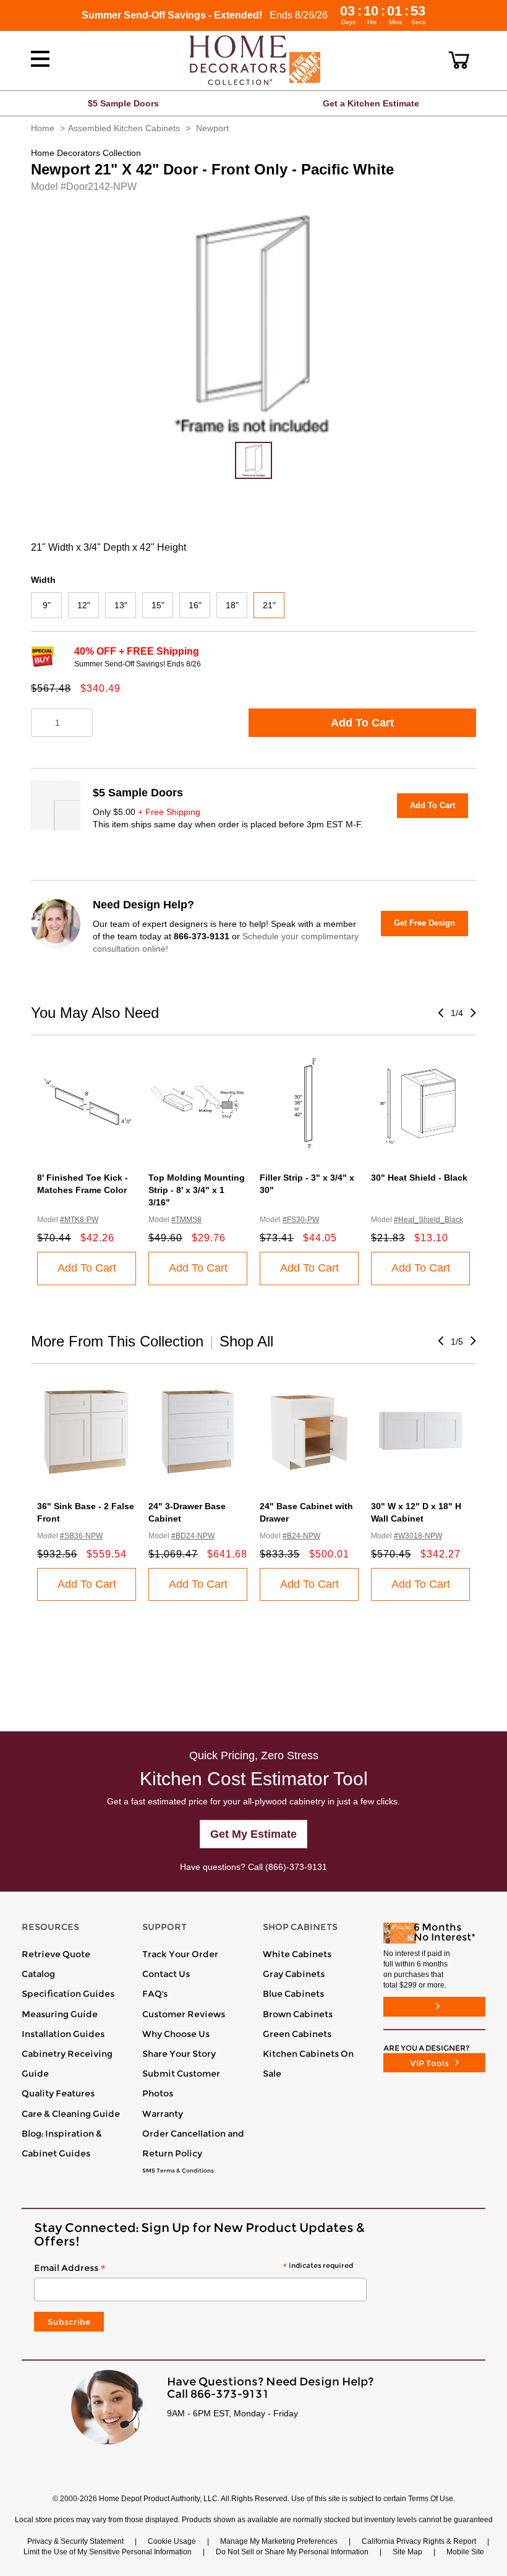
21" (269, 605)
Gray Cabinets (294, 1974)
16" (195, 605)
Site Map (407, 2552)
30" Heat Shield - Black (419, 1178)
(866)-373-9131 (296, 1867)
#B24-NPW (301, 1536)
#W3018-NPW (418, 1536)
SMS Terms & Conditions (178, 2171)
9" (47, 605)
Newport (212, 128)
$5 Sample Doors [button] (123, 103)
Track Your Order (180, 1954)
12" (84, 605)
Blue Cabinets (293, 1994)
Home (43, 128)
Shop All (246, 1341)
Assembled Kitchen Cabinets (124, 128)
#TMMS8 (186, 1220)
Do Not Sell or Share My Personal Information (292, 2552)
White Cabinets (297, 1954)
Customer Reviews (184, 2014)
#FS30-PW (301, 1220)
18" (232, 605)
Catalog (38, 1974)
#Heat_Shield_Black (428, 1220)
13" (121, 605)
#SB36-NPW (81, 1536)
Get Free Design (424, 923)
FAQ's (155, 1994)
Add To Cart (362, 723)
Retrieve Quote (56, 1954)
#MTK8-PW (79, 1220)
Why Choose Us (176, 2034)
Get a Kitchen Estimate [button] (371, 103)
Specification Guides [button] (68, 1994)
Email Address (194, 2268)
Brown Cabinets (298, 2014)
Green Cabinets (297, 2034)
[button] (459, 60)
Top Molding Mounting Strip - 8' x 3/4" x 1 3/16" (197, 1190)
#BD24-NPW (193, 1536)
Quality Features (58, 2093)
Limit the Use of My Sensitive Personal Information (108, 2552)
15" (158, 605)
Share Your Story (179, 2054)
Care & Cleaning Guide (71, 2114)
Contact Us (166, 1974)
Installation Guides (63, 2034)
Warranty (163, 2114)
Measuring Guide (60, 2014)
